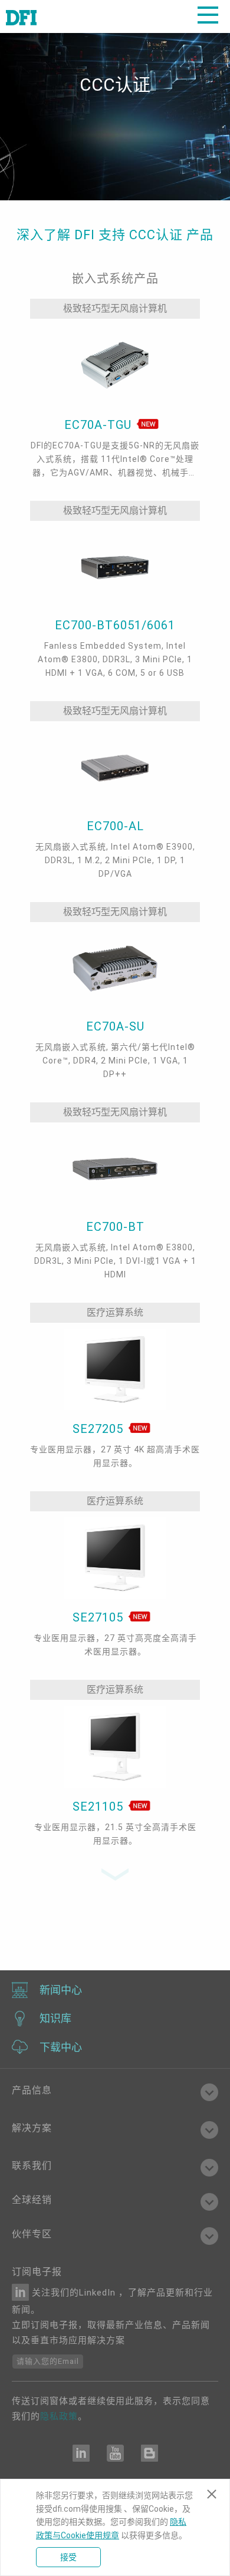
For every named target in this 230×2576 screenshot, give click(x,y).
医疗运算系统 (115, 1312)
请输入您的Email (48, 2361)
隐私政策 (59, 2416)
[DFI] (21, 16)
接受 (68, 2557)
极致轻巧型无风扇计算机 (115, 308)
